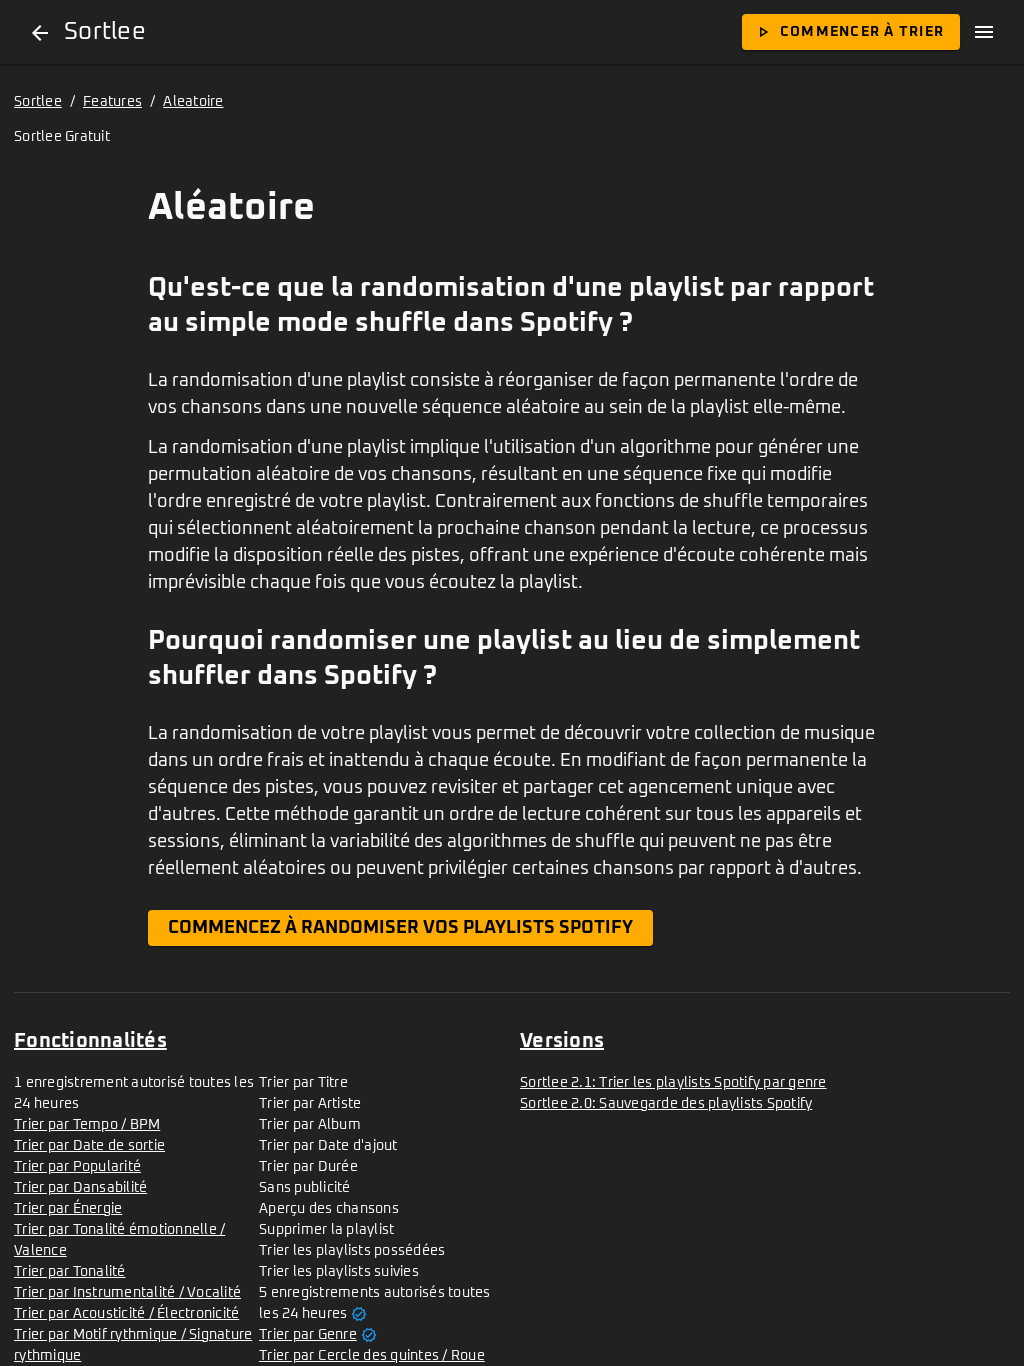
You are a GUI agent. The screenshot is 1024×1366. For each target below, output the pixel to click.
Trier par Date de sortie (89, 1146)
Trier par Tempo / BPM (87, 1125)
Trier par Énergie (68, 1209)
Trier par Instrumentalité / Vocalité (127, 1293)
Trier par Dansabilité (80, 1188)
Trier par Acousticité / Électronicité (126, 1314)
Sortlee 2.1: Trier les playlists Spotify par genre (673, 1083)
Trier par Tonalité (70, 1272)
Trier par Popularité (77, 1167)
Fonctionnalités (90, 1041)
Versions (562, 1041)
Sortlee (38, 102)
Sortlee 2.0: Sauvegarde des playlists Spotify (666, 1104)
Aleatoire (193, 102)
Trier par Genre (308, 1335)
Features (112, 102)
